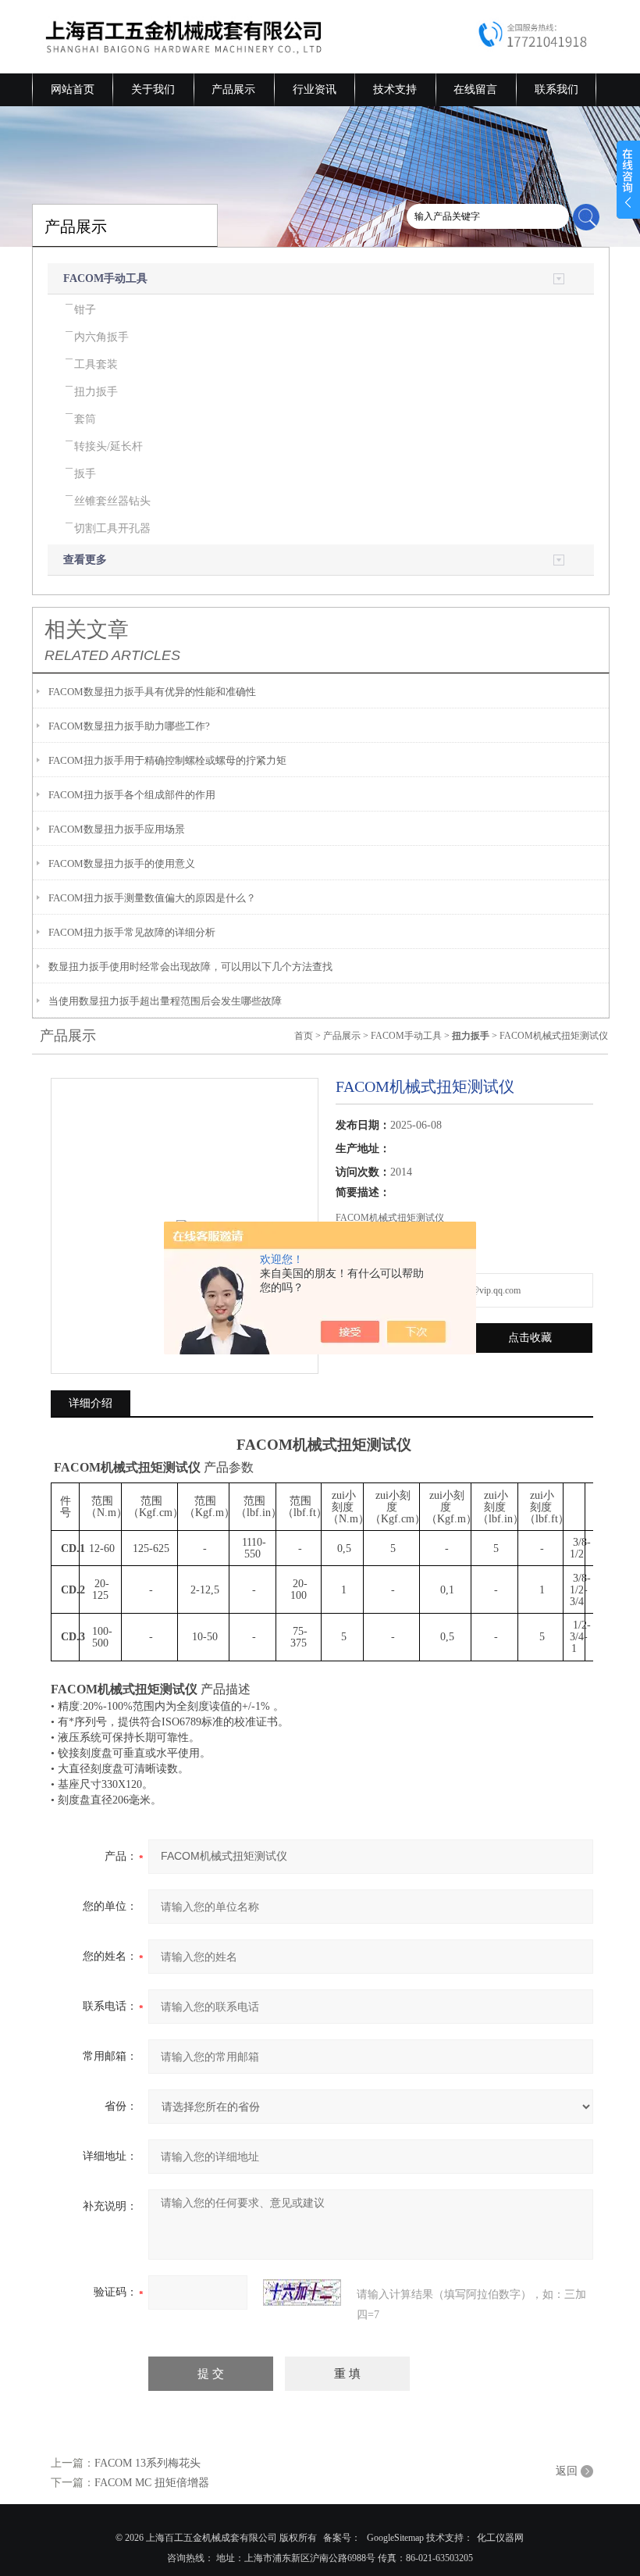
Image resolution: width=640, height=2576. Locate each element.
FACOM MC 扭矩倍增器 (152, 2483)
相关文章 (87, 630)
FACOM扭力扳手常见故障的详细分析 (132, 932)
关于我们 (153, 89)
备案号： (342, 2538)
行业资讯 (315, 89)
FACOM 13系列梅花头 (148, 2463)
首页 (304, 1036)
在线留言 (475, 89)
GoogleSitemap (395, 2538)
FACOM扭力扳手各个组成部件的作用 (132, 795)
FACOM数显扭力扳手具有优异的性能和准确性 (152, 692)
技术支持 (395, 89)
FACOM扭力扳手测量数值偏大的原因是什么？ (152, 898)
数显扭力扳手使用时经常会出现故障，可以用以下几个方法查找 (190, 967)
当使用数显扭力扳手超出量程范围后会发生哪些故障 (165, 1001)
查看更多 (85, 560)
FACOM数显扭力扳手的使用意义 (122, 863)
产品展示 (233, 89)
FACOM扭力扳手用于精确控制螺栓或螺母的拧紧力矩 (167, 760)
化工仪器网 (500, 2538)
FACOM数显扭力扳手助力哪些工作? (129, 726)
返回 (567, 2471)
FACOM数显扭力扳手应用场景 (117, 829)
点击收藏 (530, 1338)
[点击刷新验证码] (302, 2292)
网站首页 (73, 89)
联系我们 (556, 89)
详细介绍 (91, 1403)
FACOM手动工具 (105, 278)
